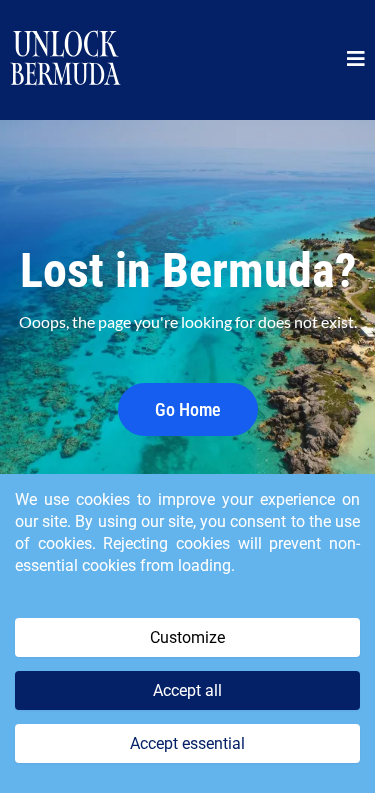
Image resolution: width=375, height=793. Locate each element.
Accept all (187, 690)
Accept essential (187, 743)
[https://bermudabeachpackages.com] (65, 60)
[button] (356, 60)
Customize (187, 637)
